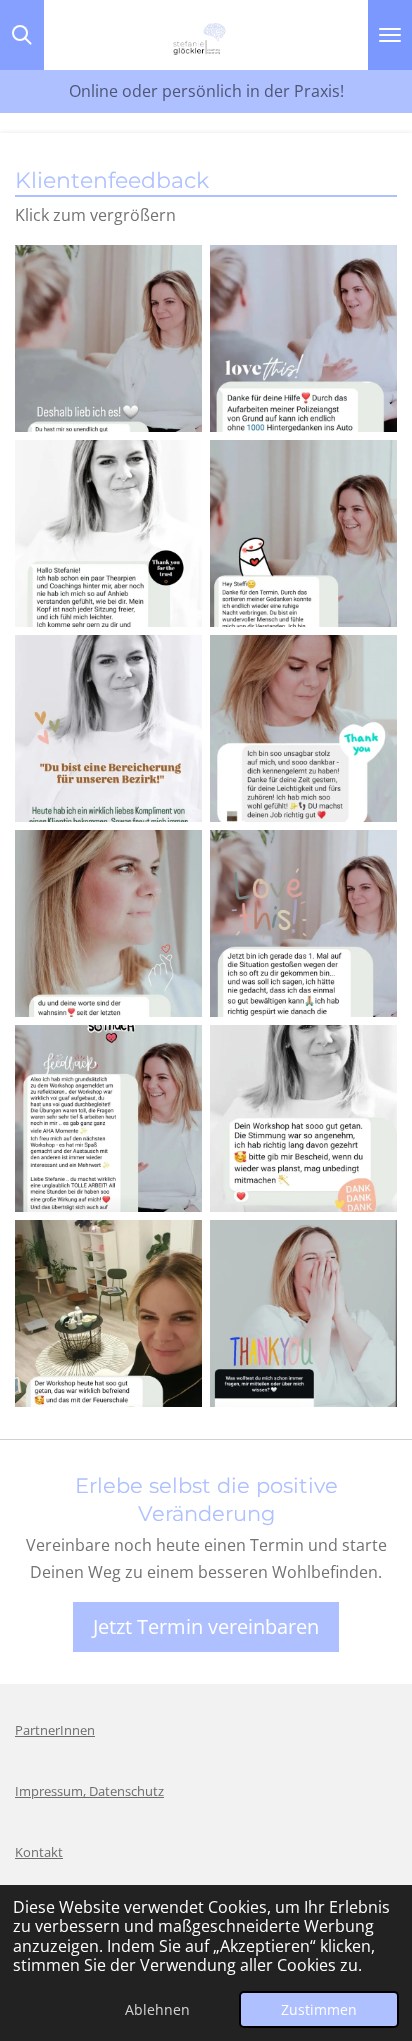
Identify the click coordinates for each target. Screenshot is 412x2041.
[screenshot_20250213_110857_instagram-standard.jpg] (108, 1118)
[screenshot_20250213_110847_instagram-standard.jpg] (303, 923)
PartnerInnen (55, 1730)
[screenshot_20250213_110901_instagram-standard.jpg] (303, 1118)
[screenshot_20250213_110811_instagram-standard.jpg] (108, 533)
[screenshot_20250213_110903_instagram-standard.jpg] (108, 1313)
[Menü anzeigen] (390, 35)
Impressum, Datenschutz (89, 1791)
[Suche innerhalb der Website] (22, 35)
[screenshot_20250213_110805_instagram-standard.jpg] (303, 338)
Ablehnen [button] (157, 2009)
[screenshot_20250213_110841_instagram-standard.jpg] (108, 923)
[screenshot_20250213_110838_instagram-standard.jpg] (303, 728)
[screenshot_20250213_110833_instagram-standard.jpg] (108, 728)
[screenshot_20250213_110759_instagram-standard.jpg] (108, 338)
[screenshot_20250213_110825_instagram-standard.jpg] (303, 533)
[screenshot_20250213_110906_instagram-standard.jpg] (303, 1313)
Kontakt (39, 1852)
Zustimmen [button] (319, 2009)
